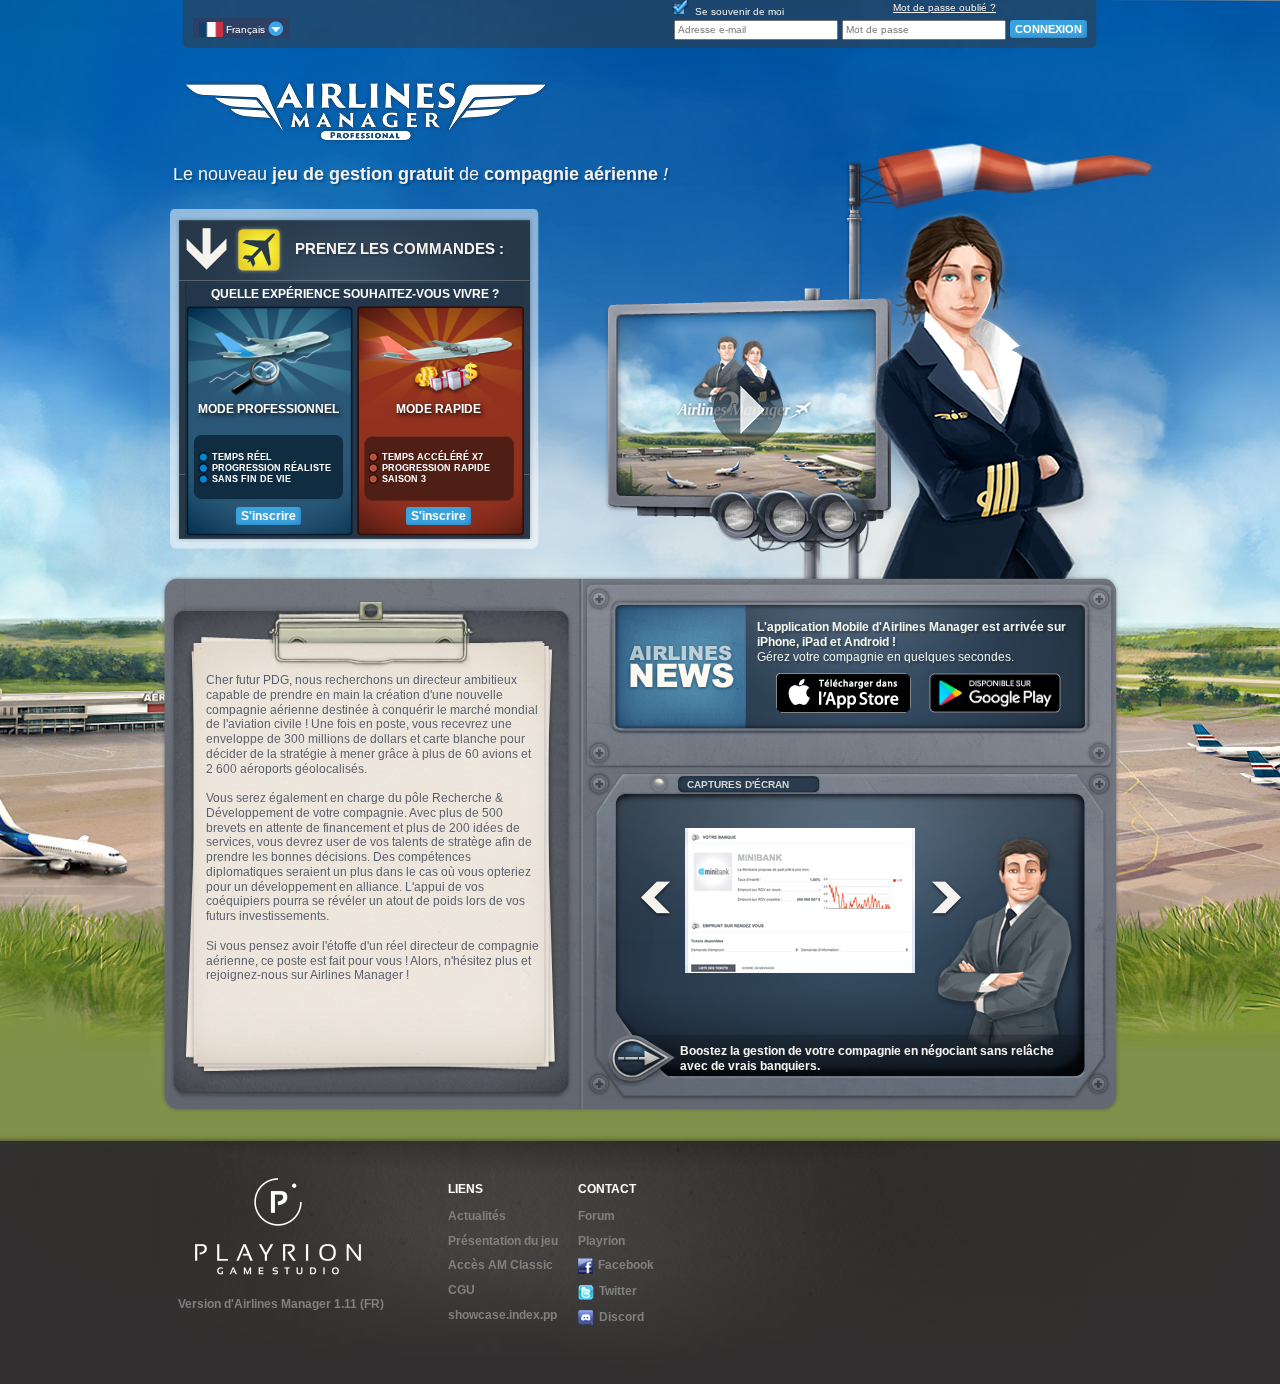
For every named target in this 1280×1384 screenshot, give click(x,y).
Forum (596, 1216)
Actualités (477, 1216)
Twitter (618, 1291)
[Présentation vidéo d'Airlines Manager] (746, 396)
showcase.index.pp (502, 1315)
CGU (461, 1290)
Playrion (601, 1241)
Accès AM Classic (500, 1265)
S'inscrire (268, 516)
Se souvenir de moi (739, 11)
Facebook (626, 1265)
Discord (621, 1317)
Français (245, 29)
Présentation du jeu (503, 1241)
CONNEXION (1048, 29)
